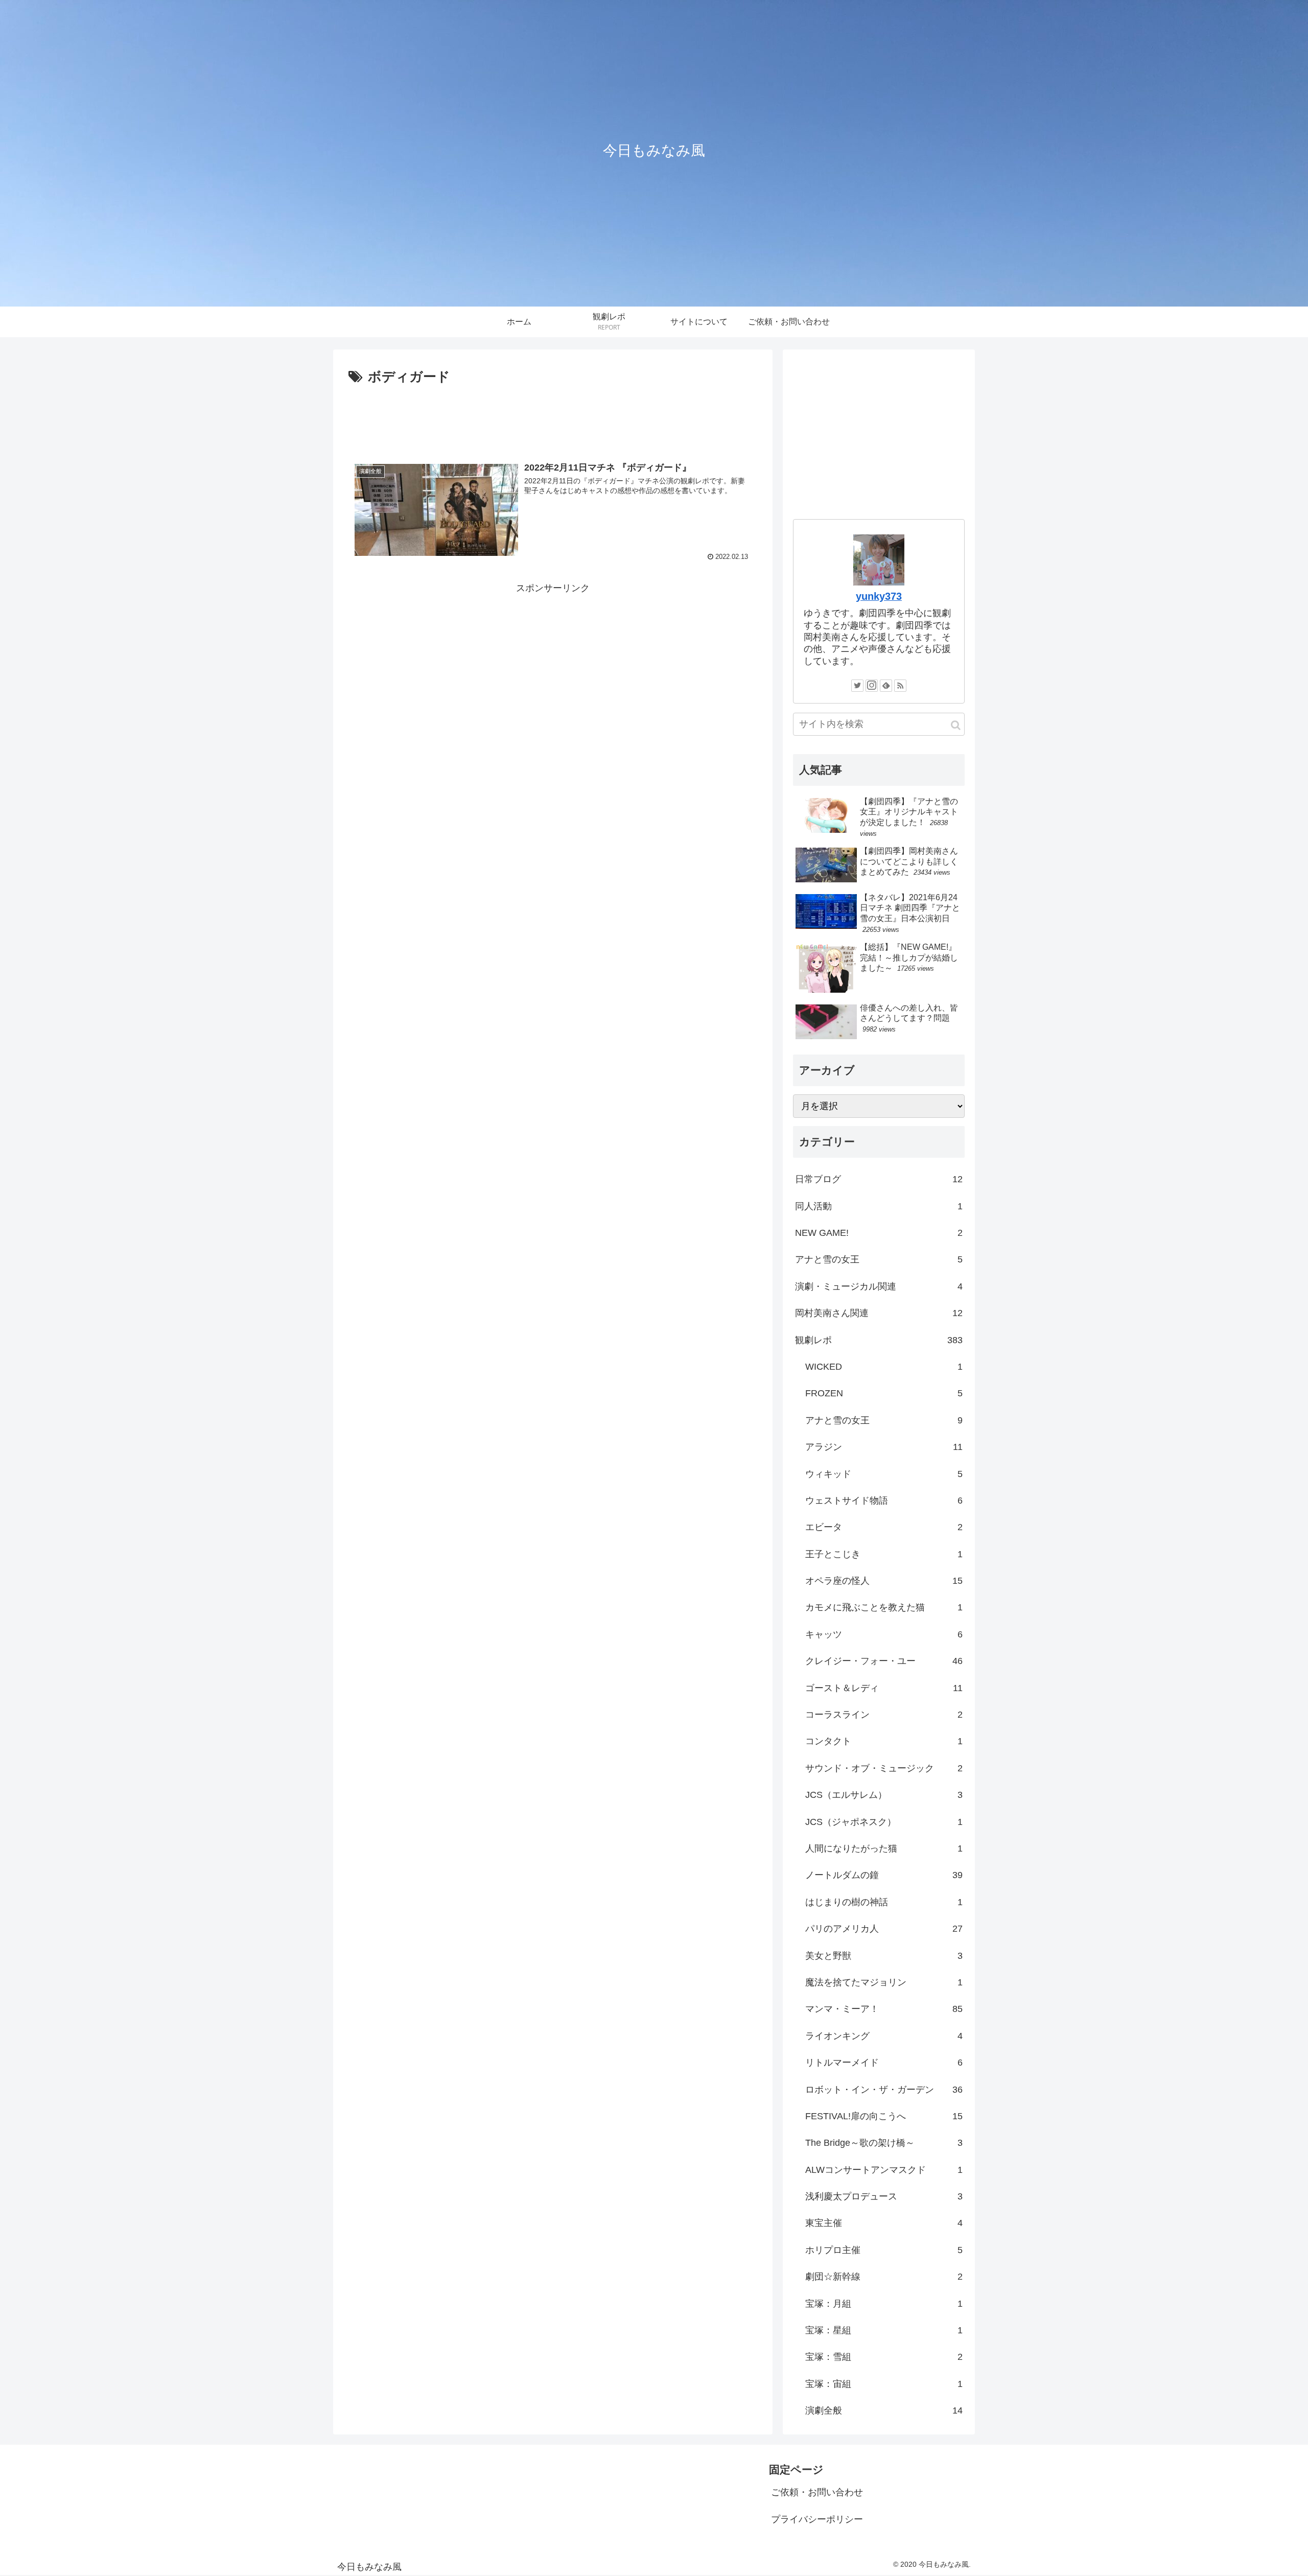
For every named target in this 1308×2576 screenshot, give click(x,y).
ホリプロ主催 (884, 2250)
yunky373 (879, 596)
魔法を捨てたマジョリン (884, 1982)
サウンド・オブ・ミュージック (884, 1768)
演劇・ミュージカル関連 (879, 1286)
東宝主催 (884, 2223)
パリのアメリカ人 (884, 1929)
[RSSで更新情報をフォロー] (900, 686)
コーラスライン (884, 1715)
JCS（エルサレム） (884, 1795)
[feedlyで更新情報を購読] (886, 686)
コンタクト (884, 1741)
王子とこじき (884, 1554)
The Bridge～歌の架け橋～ (884, 2143)
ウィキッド (884, 1474)
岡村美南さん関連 (879, 1313)
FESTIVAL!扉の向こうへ (884, 2116)
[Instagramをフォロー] (872, 686)
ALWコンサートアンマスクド (884, 2170)
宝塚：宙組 (884, 2384)
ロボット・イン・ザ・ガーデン (884, 2090)
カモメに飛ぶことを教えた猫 (884, 1607)
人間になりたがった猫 (884, 1848)
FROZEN (884, 1393)
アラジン (884, 1447)
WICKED (884, 1367)
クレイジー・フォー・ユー (884, 1661)
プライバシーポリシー (817, 2519)
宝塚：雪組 (884, 2357)
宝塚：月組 (884, 2304)
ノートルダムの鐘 (884, 1875)
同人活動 (879, 1206)
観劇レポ (879, 1340)
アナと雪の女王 (879, 1259)
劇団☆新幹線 (884, 2277)
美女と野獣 (884, 1956)
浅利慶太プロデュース (884, 2196)
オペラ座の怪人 (884, 1581)
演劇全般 (884, 2410)
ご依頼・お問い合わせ (817, 2492)
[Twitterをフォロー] (857, 686)
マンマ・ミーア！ (884, 2009)
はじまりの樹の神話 (884, 1902)
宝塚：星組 (884, 2330)
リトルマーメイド (884, 2063)
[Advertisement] (553, 417)
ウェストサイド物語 (884, 1501)
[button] (956, 725)
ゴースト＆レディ (884, 1688)
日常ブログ (879, 1179)
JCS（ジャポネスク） (884, 1822)
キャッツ (884, 1634)
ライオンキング (884, 2036)
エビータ (884, 1527)
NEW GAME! (879, 1233)
